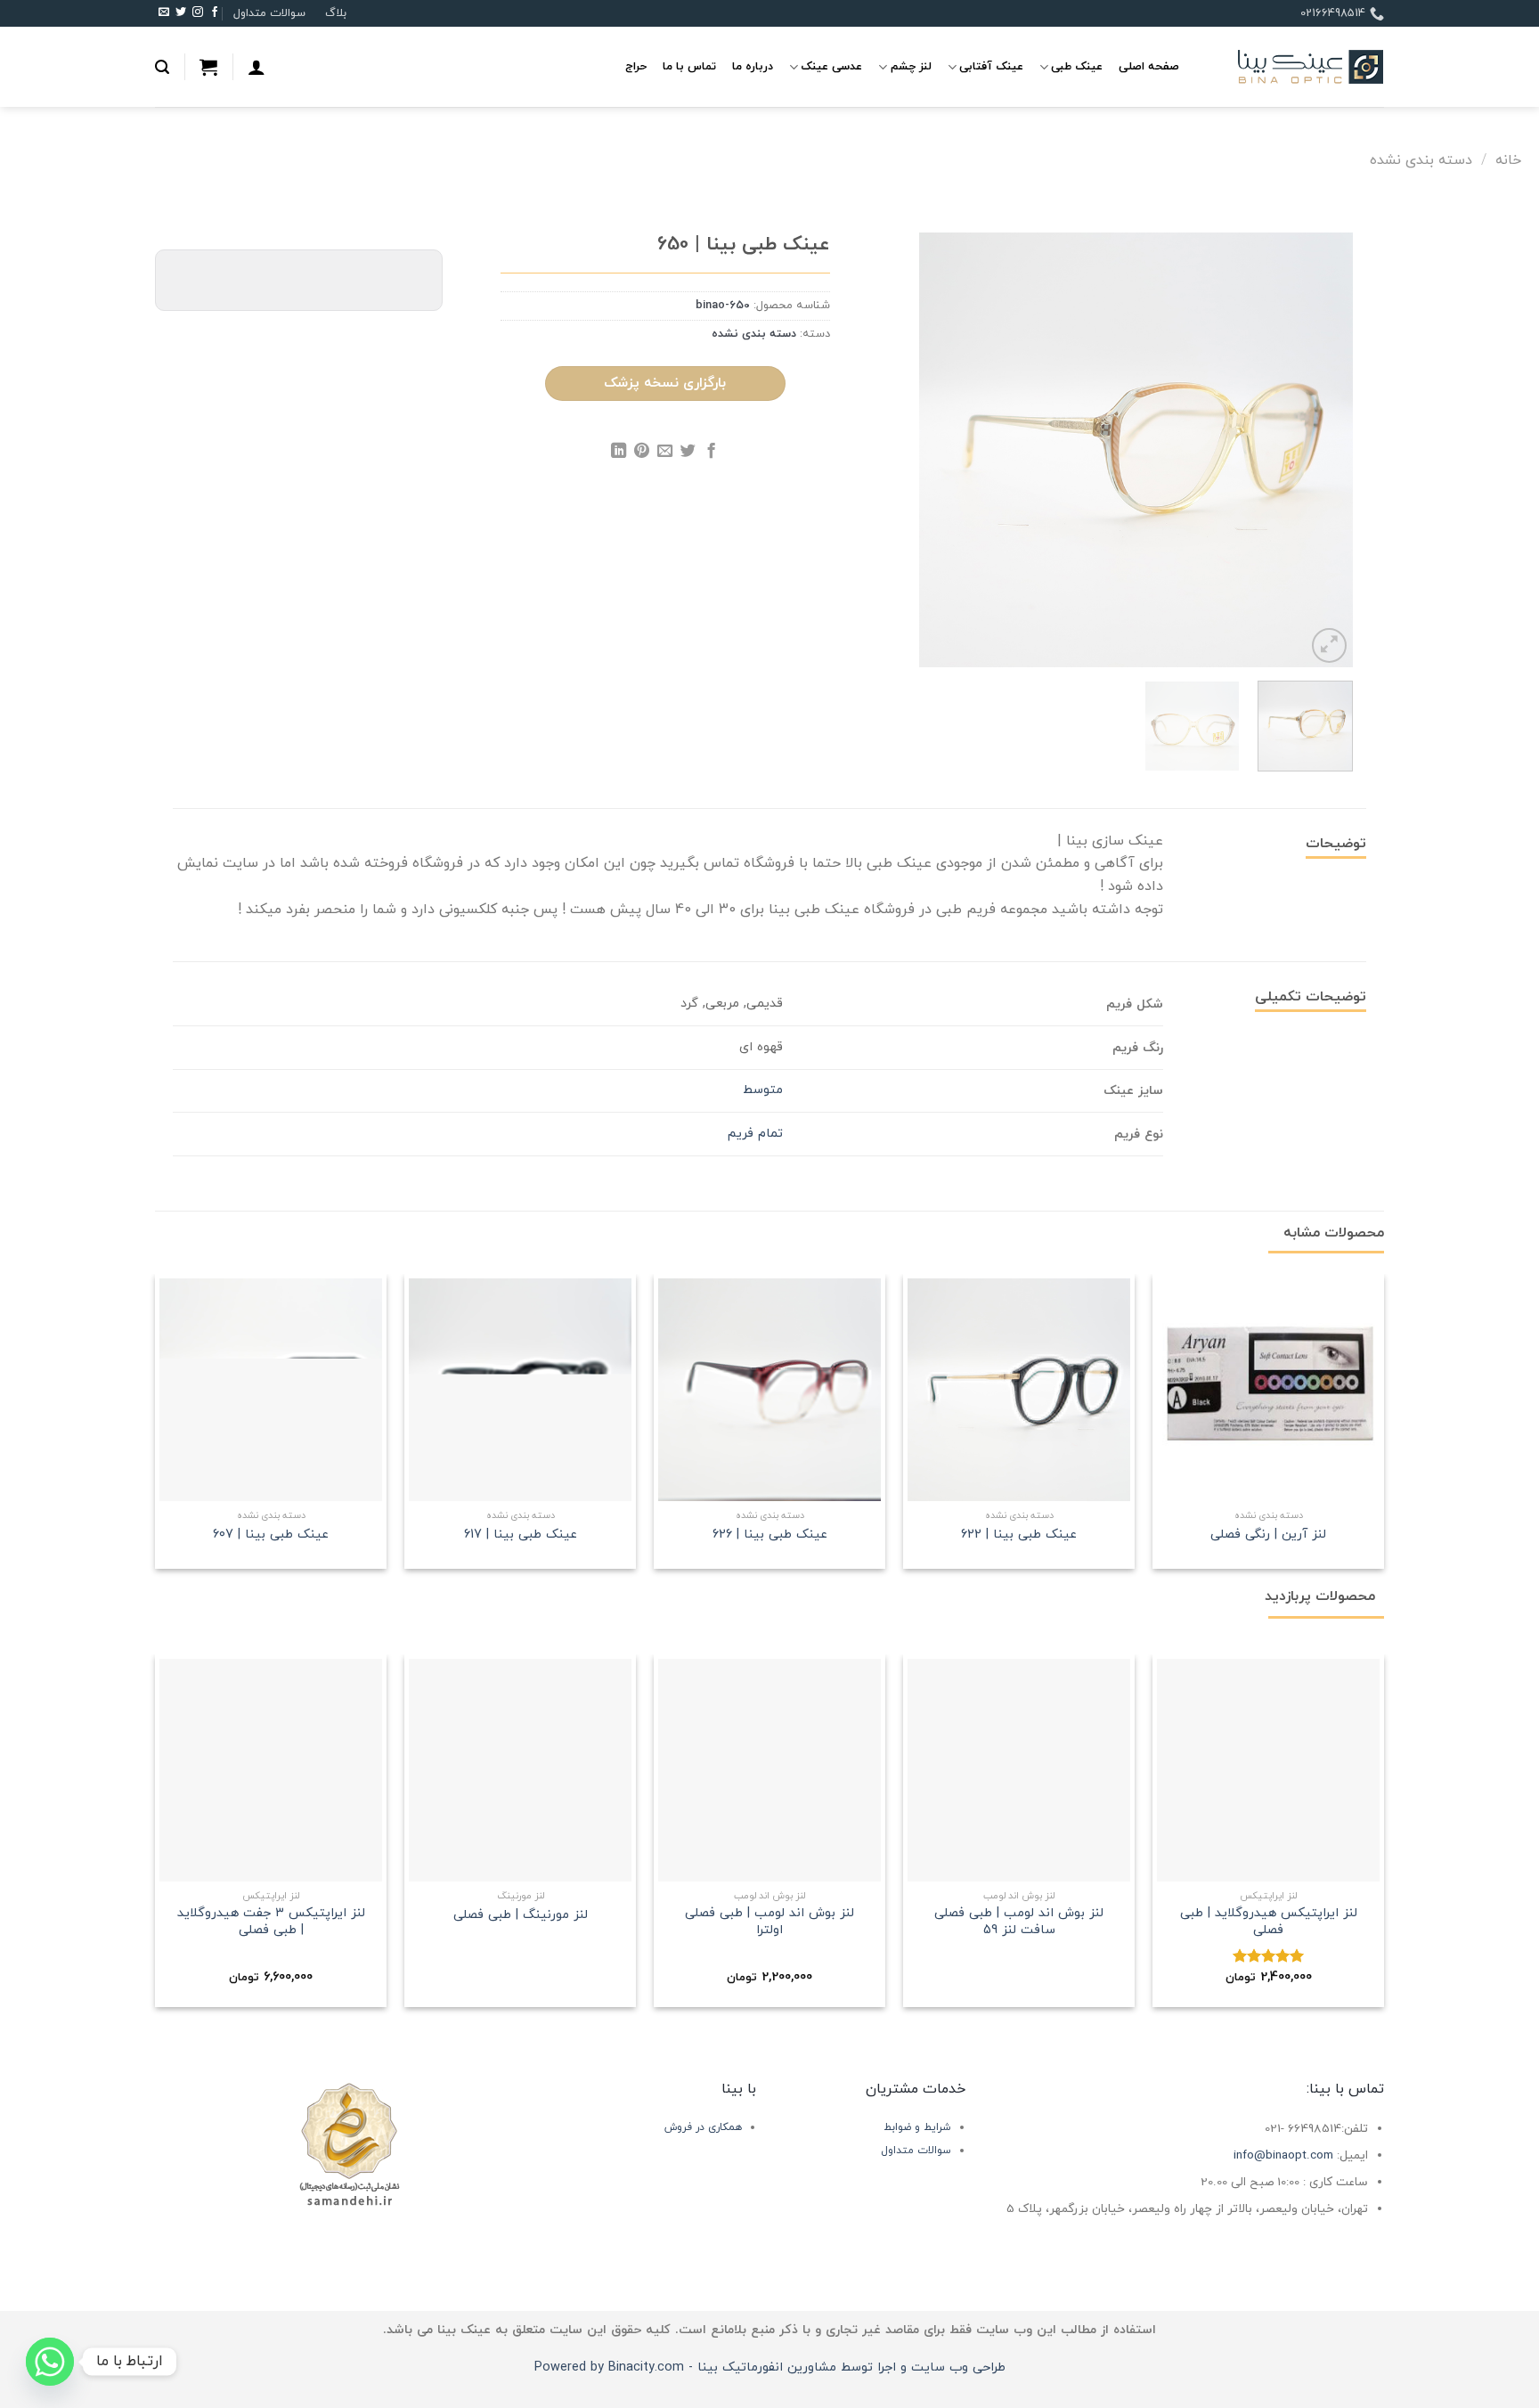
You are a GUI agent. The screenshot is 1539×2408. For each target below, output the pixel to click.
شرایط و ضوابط (917, 2127)
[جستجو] (162, 67)
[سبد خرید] (208, 67)
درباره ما (753, 67)
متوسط (763, 1090)
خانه (1508, 160)
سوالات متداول (269, 13)
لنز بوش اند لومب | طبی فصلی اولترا (769, 1922)
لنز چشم (911, 67)
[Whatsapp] (50, 2362)
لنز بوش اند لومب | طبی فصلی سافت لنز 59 (1019, 1922)
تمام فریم (755, 1134)
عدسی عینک (831, 67)
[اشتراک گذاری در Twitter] (688, 453)
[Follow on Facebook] (215, 13)
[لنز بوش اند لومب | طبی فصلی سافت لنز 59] (1019, 1770)
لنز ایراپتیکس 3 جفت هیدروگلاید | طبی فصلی (271, 1922)
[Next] (937, 450)
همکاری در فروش (703, 2127)
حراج (636, 67)
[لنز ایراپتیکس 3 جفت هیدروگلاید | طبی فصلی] (271, 1770)
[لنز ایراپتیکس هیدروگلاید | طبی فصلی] (1268, 1770)
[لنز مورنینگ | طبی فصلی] (520, 1770)
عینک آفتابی (991, 67)
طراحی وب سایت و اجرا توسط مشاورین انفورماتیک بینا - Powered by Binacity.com (770, 2367)
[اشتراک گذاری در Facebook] (711, 453)
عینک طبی (1077, 67)
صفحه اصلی (1149, 67)
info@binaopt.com (1283, 2155)
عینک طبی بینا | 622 (1019, 1535)
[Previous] (1322, 450)
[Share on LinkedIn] (619, 453)
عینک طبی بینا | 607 (271, 1535)
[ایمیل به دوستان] (665, 453)
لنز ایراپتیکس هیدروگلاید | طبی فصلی (1269, 1922)
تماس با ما (689, 67)
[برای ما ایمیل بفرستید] (164, 13)
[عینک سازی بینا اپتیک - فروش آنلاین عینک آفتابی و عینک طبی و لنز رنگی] (1295, 67)
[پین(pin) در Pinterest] (642, 453)
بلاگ (336, 13)
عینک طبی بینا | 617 (521, 1535)
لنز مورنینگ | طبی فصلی (521, 1916)
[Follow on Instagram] (198, 13)
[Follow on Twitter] (181, 13)
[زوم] (1329, 645)
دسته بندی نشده (1421, 160)
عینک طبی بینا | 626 (770, 1535)
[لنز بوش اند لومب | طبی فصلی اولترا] (769, 1770)
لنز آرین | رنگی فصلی (1268, 1535)
